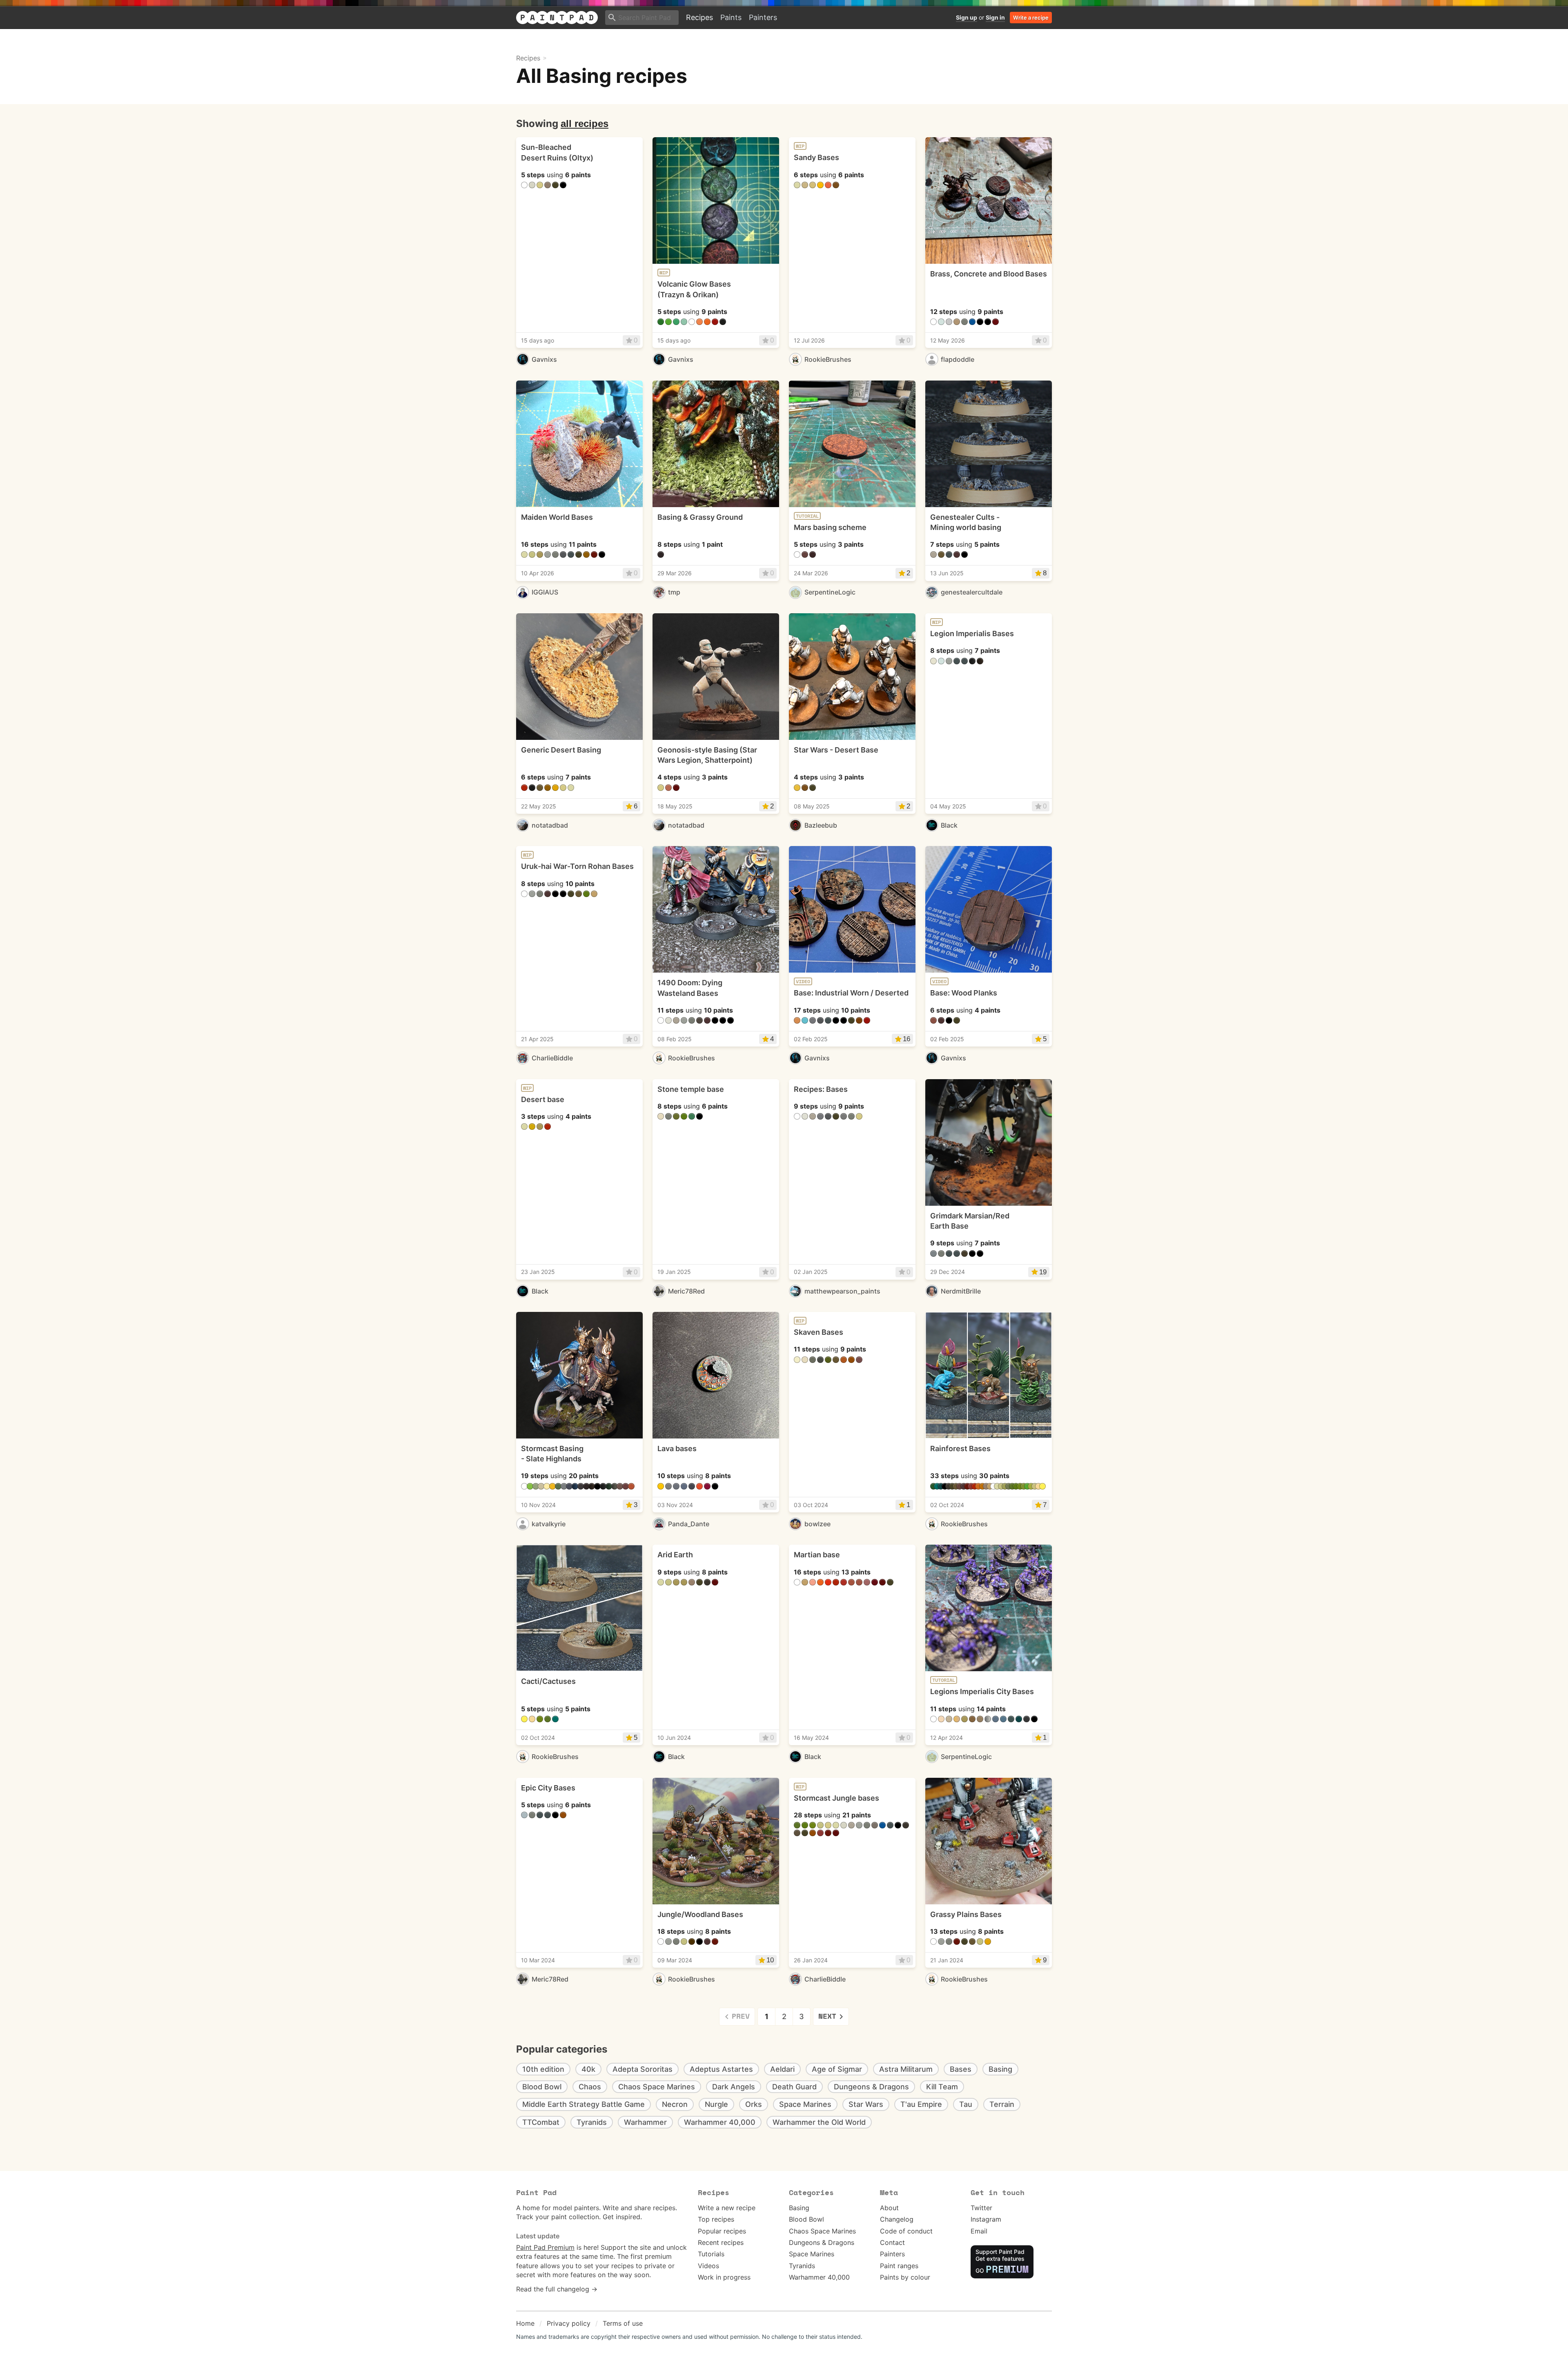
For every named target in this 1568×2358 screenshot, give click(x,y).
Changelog (897, 2219)
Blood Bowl (806, 2219)
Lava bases (677, 1448)
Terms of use (623, 2323)
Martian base (817, 1555)
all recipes (585, 124)
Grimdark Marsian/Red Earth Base (970, 1221)
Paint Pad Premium (545, 2247)
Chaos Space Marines (822, 2231)
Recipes (699, 17)
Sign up (967, 17)
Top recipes (716, 2219)
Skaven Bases (819, 1332)
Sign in (995, 17)
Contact (892, 2242)
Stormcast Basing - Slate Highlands (552, 1454)
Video (803, 982)
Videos (708, 2266)
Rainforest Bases (960, 1448)
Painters (763, 17)
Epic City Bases (548, 1788)
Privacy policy (569, 2323)
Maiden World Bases (557, 517)
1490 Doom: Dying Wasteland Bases (690, 988)
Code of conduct (906, 2231)
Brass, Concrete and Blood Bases (989, 274)
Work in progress (724, 2277)
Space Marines (812, 2254)
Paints (731, 17)
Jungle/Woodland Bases (700, 1914)
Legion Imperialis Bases (972, 633)
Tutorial (807, 516)
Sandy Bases (816, 157)
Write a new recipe (727, 2208)
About (889, 2208)
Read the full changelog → (557, 2289)
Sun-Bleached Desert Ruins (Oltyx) (557, 152)
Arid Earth (675, 1555)
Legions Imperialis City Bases (982, 1691)
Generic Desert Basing (561, 750)
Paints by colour (905, 2277)
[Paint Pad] (557, 18)
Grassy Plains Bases (966, 1914)
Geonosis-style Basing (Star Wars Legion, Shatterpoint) (707, 755)
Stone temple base (691, 1089)
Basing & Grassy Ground (700, 517)
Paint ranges (899, 2266)
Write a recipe (1031, 18)
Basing (799, 2208)
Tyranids (802, 2266)
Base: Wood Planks (964, 993)
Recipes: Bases (821, 1089)
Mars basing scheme (830, 527)
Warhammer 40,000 (819, 2277)
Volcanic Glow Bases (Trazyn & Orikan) (694, 289)
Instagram (986, 2219)
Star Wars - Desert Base (836, 750)
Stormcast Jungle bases (836, 1798)
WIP (664, 273)
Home (525, 2323)
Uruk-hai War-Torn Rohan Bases (577, 866)
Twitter (981, 2208)
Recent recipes (721, 2242)
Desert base (543, 1099)
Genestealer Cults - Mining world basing (966, 522)
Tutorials (711, 2254)
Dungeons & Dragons (822, 2242)
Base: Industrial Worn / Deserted (851, 993)
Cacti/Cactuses (548, 1681)
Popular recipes (722, 2231)
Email (979, 2231)
